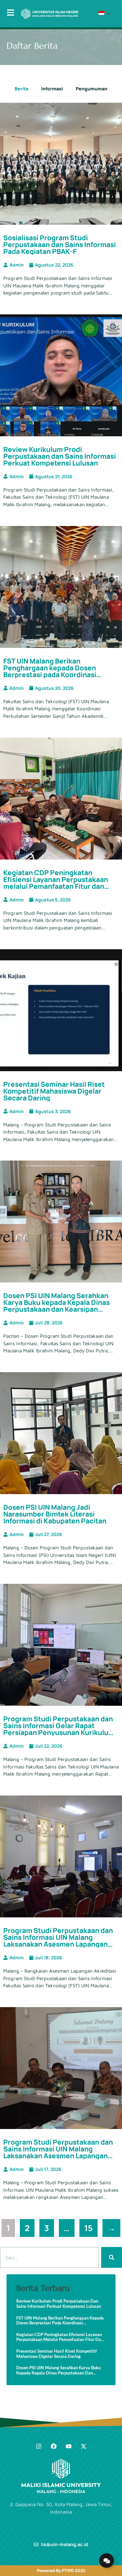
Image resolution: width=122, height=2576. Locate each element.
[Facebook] (54, 2446)
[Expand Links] (107, 2561)
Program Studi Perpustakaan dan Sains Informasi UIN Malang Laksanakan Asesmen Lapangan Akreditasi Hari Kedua (58, 1941)
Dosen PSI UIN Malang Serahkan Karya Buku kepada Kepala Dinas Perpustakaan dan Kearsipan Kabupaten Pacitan (56, 1306)
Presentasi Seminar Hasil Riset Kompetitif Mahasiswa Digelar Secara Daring (54, 1091)
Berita (21, 89)
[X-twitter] (84, 2446)
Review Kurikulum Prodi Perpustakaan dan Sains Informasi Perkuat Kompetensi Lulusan (60, 456)
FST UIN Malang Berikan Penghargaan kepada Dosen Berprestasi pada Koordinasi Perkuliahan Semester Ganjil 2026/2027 (50, 675)
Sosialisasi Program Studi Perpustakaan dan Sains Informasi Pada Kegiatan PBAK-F (60, 244)
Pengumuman (92, 89)
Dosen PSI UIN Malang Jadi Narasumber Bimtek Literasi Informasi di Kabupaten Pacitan (55, 1514)
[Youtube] (69, 2446)
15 (91, 2226)
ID (108, 13)
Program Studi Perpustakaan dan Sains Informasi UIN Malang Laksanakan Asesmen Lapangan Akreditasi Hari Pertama (58, 2152)
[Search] (112, 2257)
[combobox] (49, 2257)
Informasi (52, 89)
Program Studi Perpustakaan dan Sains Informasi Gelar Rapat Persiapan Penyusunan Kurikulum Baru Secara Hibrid (59, 1729)
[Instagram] (39, 2446)
